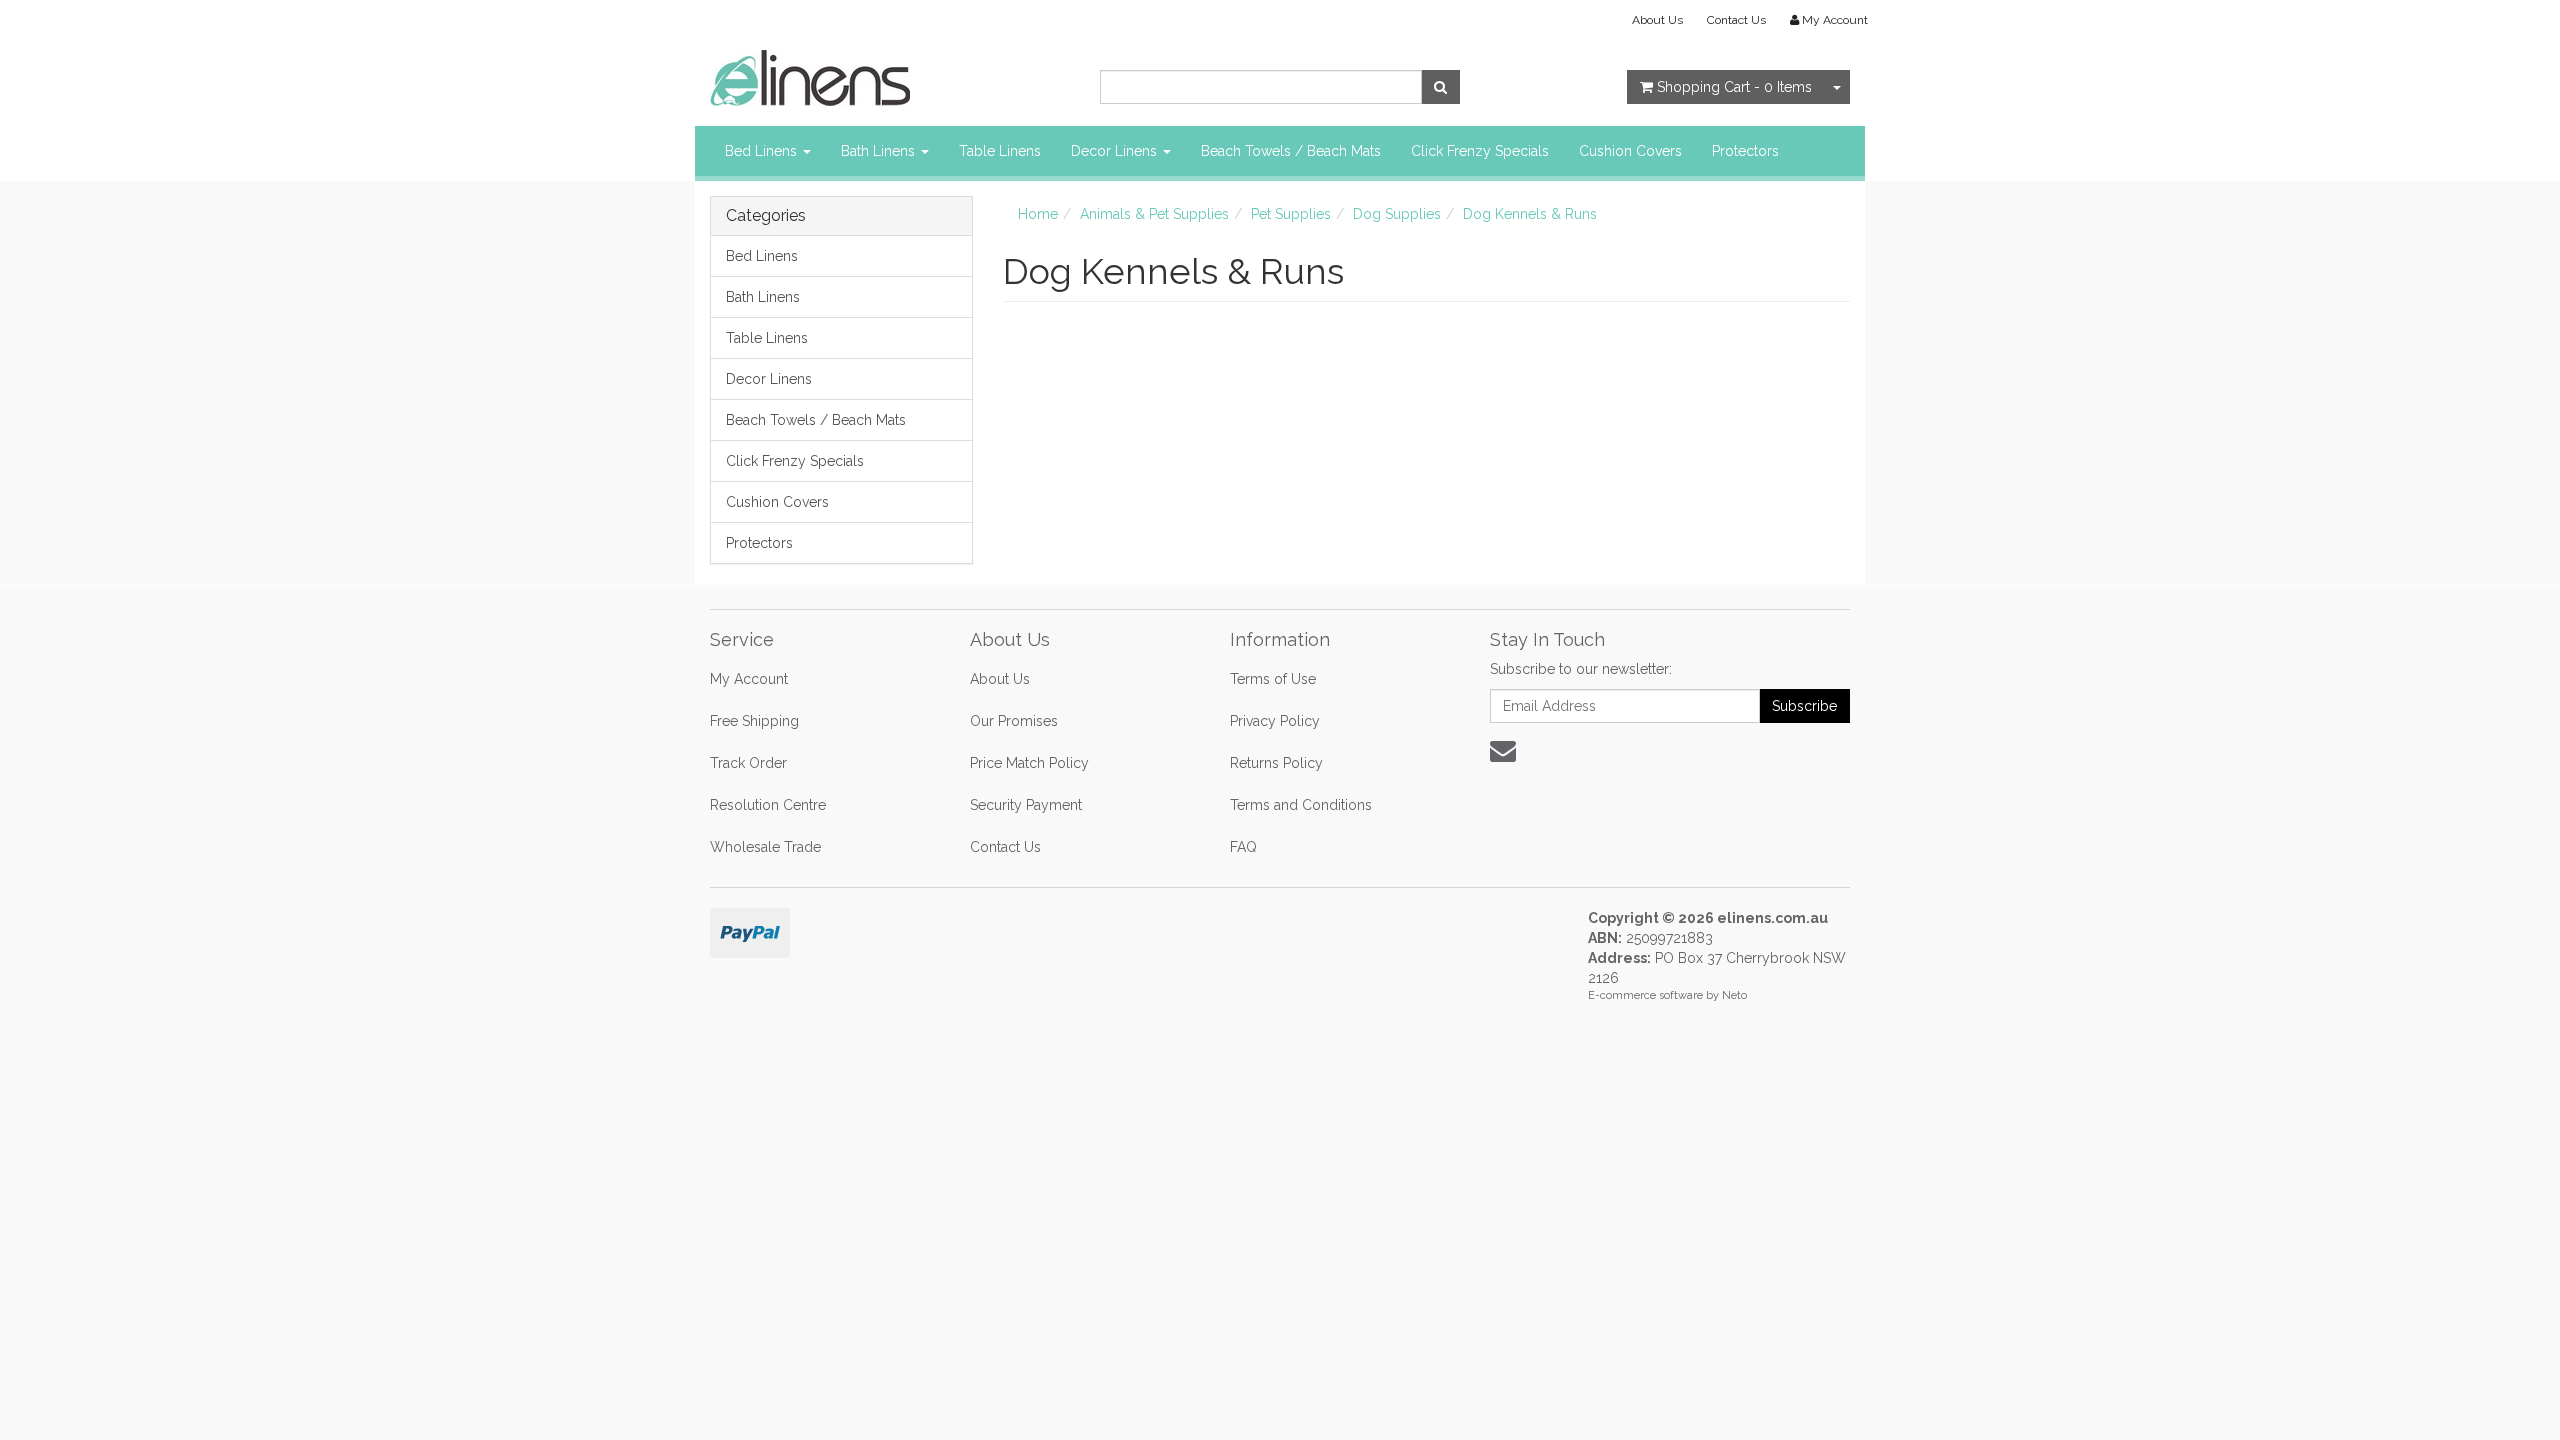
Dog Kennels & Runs (1530, 214)
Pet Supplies (1291, 214)
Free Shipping (754, 721)
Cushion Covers (1630, 151)
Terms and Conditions (1301, 805)
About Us (1657, 20)
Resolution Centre (768, 805)
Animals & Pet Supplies (1154, 214)
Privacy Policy (1275, 721)
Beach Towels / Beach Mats (1291, 151)
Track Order (748, 763)
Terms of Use (1273, 679)
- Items (1734, 87)
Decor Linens (1116, 151)
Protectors (1745, 151)
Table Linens (1000, 151)
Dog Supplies (1397, 214)
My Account (749, 679)
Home (1038, 214)
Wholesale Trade (765, 847)
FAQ (1243, 847)
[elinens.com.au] (810, 77)
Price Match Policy (1029, 763)
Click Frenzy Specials (1480, 151)
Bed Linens (763, 151)
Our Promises (1014, 721)
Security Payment (1026, 805)
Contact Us (1736, 20)
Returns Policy (1276, 763)
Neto (1734, 995)
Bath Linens (880, 151)
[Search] (1440, 87)
